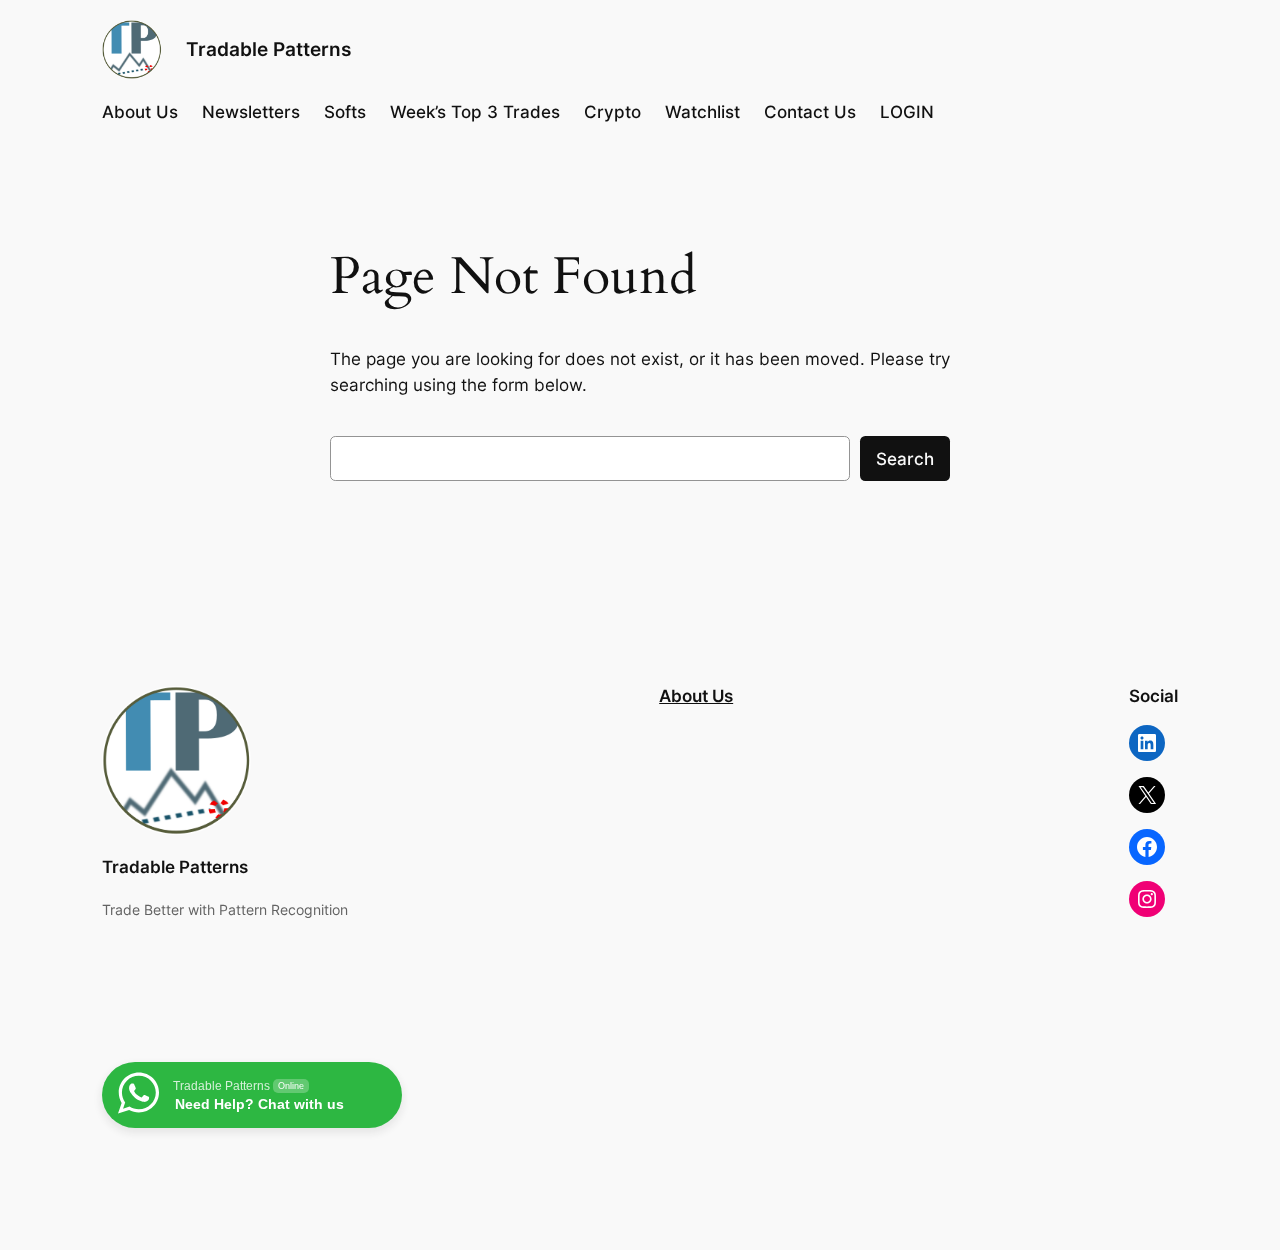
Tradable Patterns (268, 49)
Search (905, 459)
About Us (696, 696)
